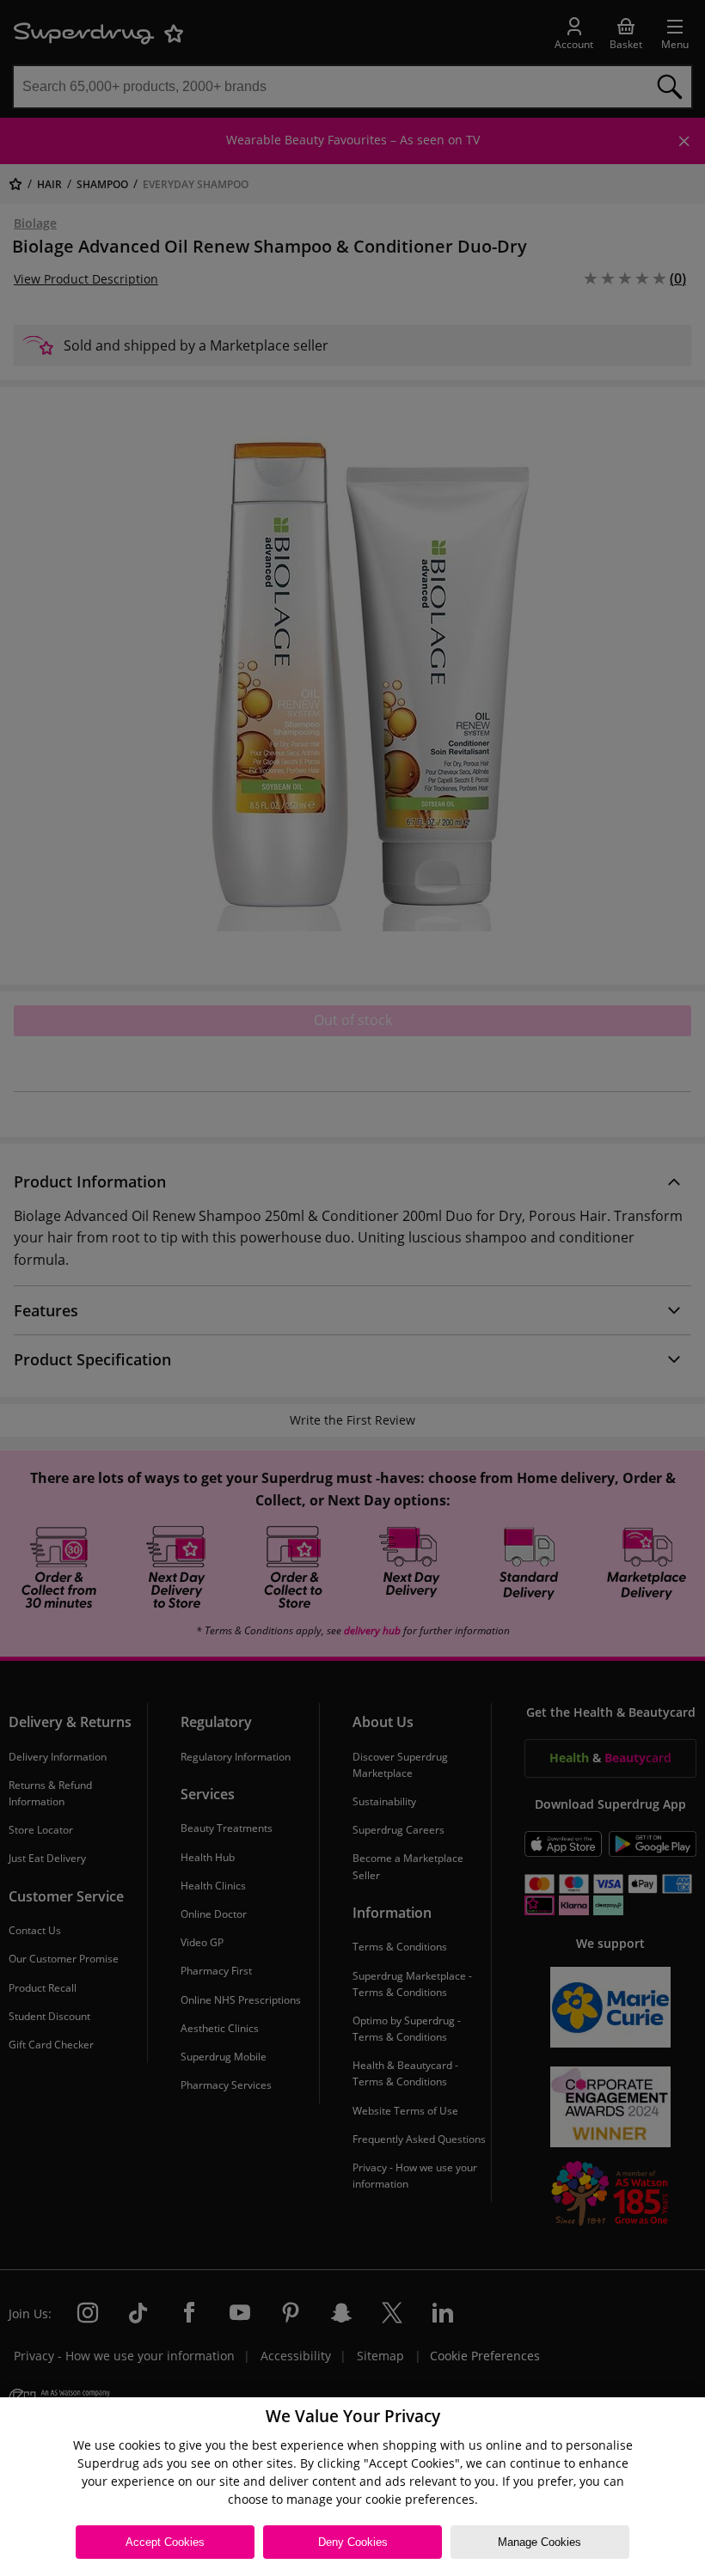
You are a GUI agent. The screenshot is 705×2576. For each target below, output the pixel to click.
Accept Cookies (165, 2542)
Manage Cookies (539, 2542)
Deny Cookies (353, 2542)
